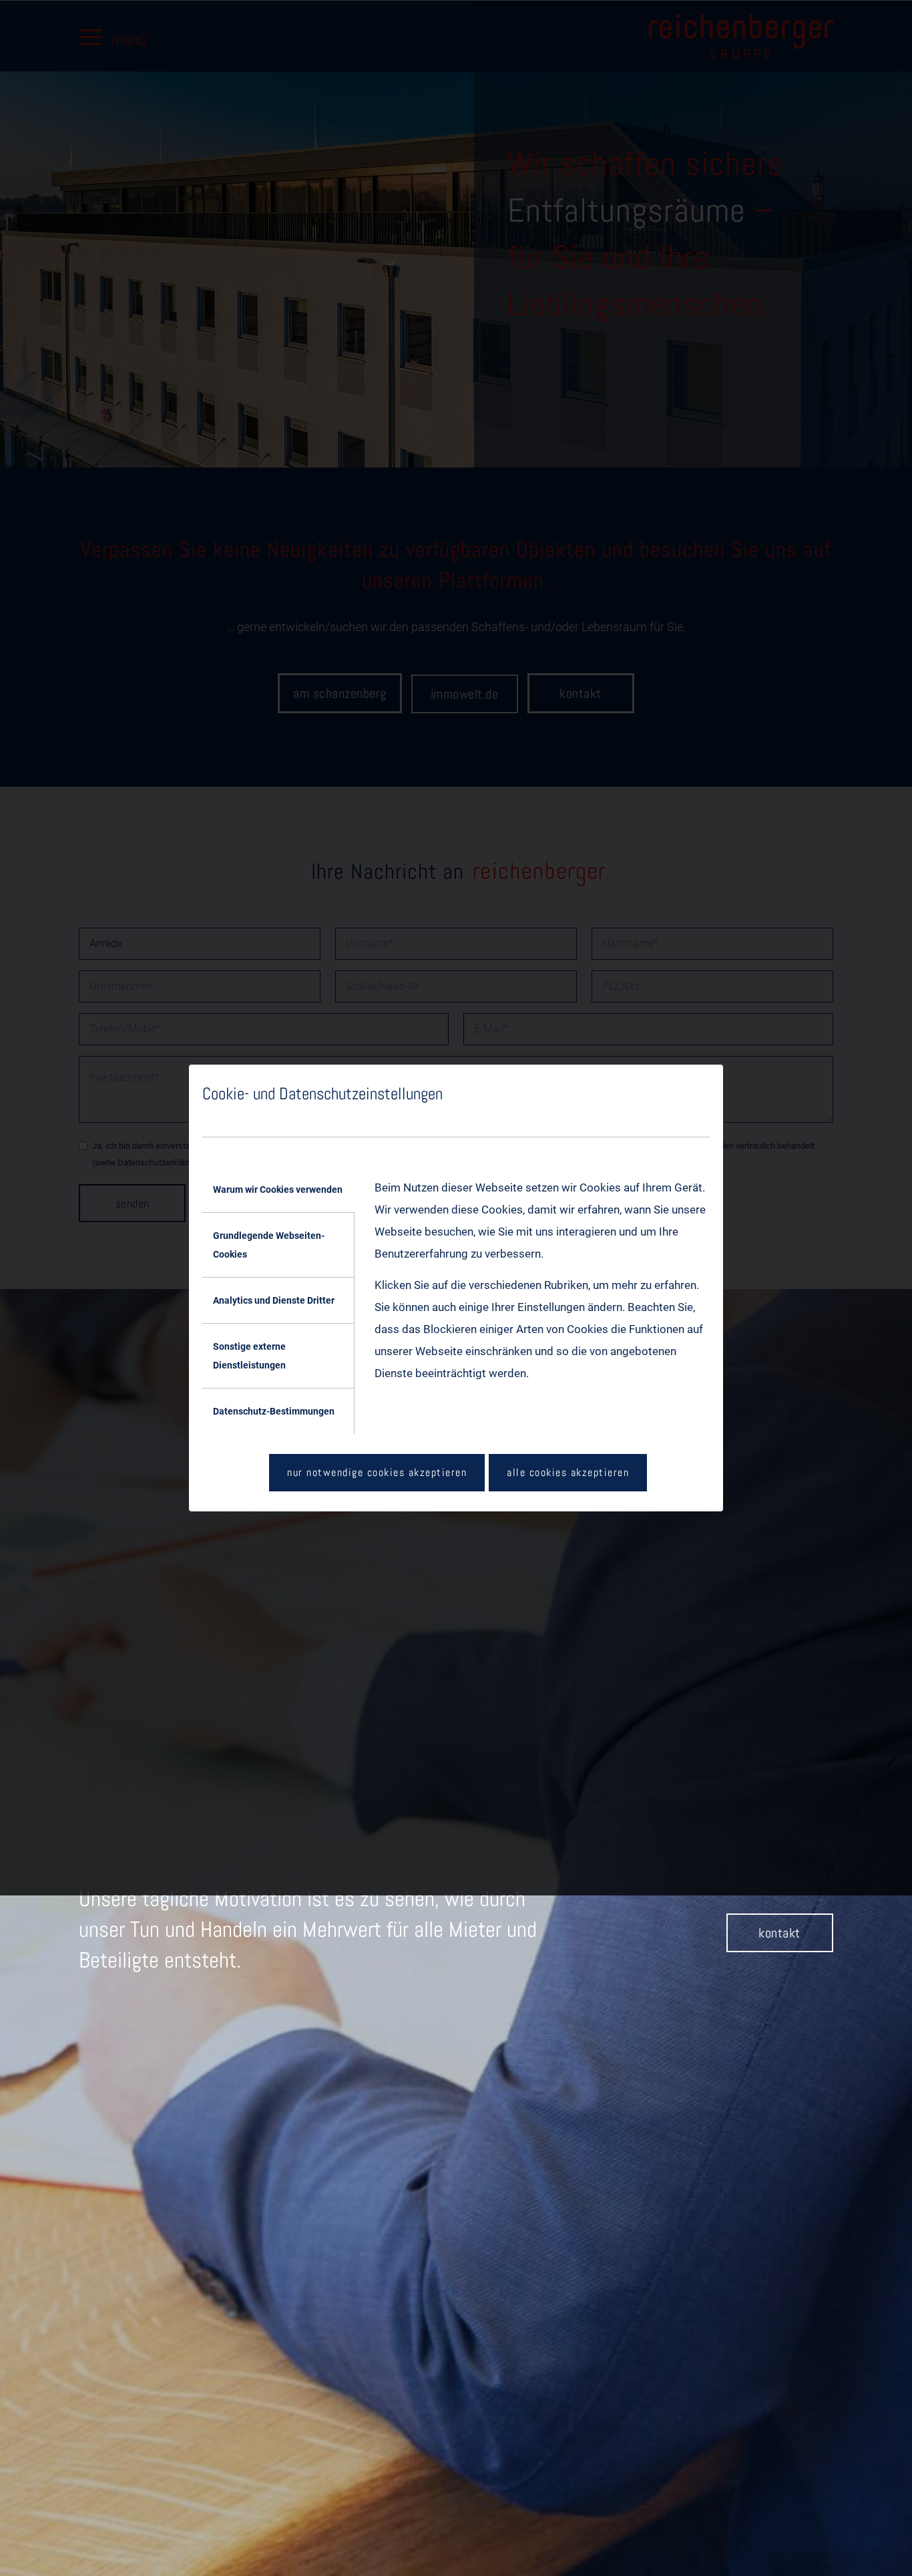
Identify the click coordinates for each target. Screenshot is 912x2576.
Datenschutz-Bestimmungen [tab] (274, 1411)
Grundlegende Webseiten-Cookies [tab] (269, 1245)
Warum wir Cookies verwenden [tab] (278, 1189)
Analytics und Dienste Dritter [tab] (274, 1300)
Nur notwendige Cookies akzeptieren (377, 1472)
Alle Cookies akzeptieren (568, 1472)
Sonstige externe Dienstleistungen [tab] (249, 1356)
